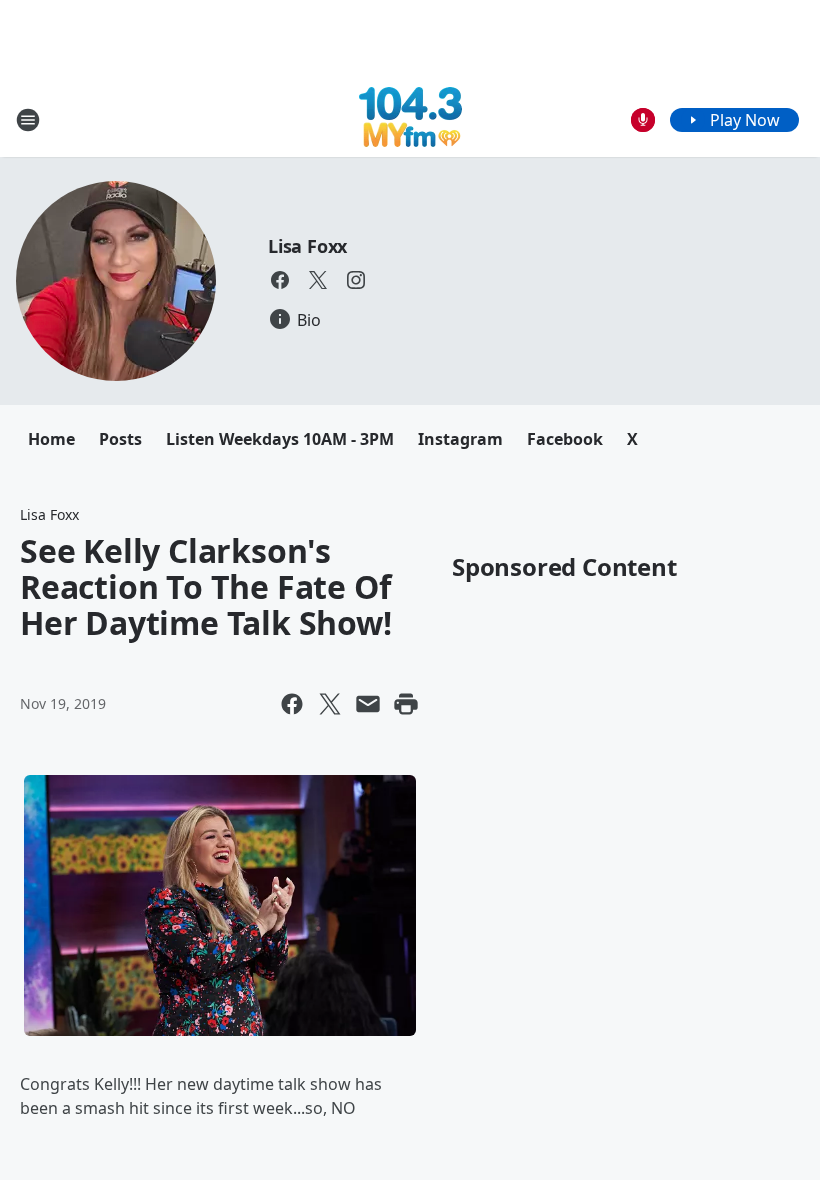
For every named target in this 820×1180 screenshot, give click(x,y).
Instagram (460, 439)
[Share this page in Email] (368, 704)
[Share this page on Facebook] (292, 704)
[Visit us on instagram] (356, 280)
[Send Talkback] (643, 120)
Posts (120, 439)
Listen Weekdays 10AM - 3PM (280, 439)
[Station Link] (410, 119)
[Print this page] (406, 704)
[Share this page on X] (330, 704)
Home (51, 439)
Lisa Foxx (307, 246)
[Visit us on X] (318, 280)
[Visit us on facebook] (280, 280)
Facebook (565, 439)
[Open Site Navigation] (28, 120)
